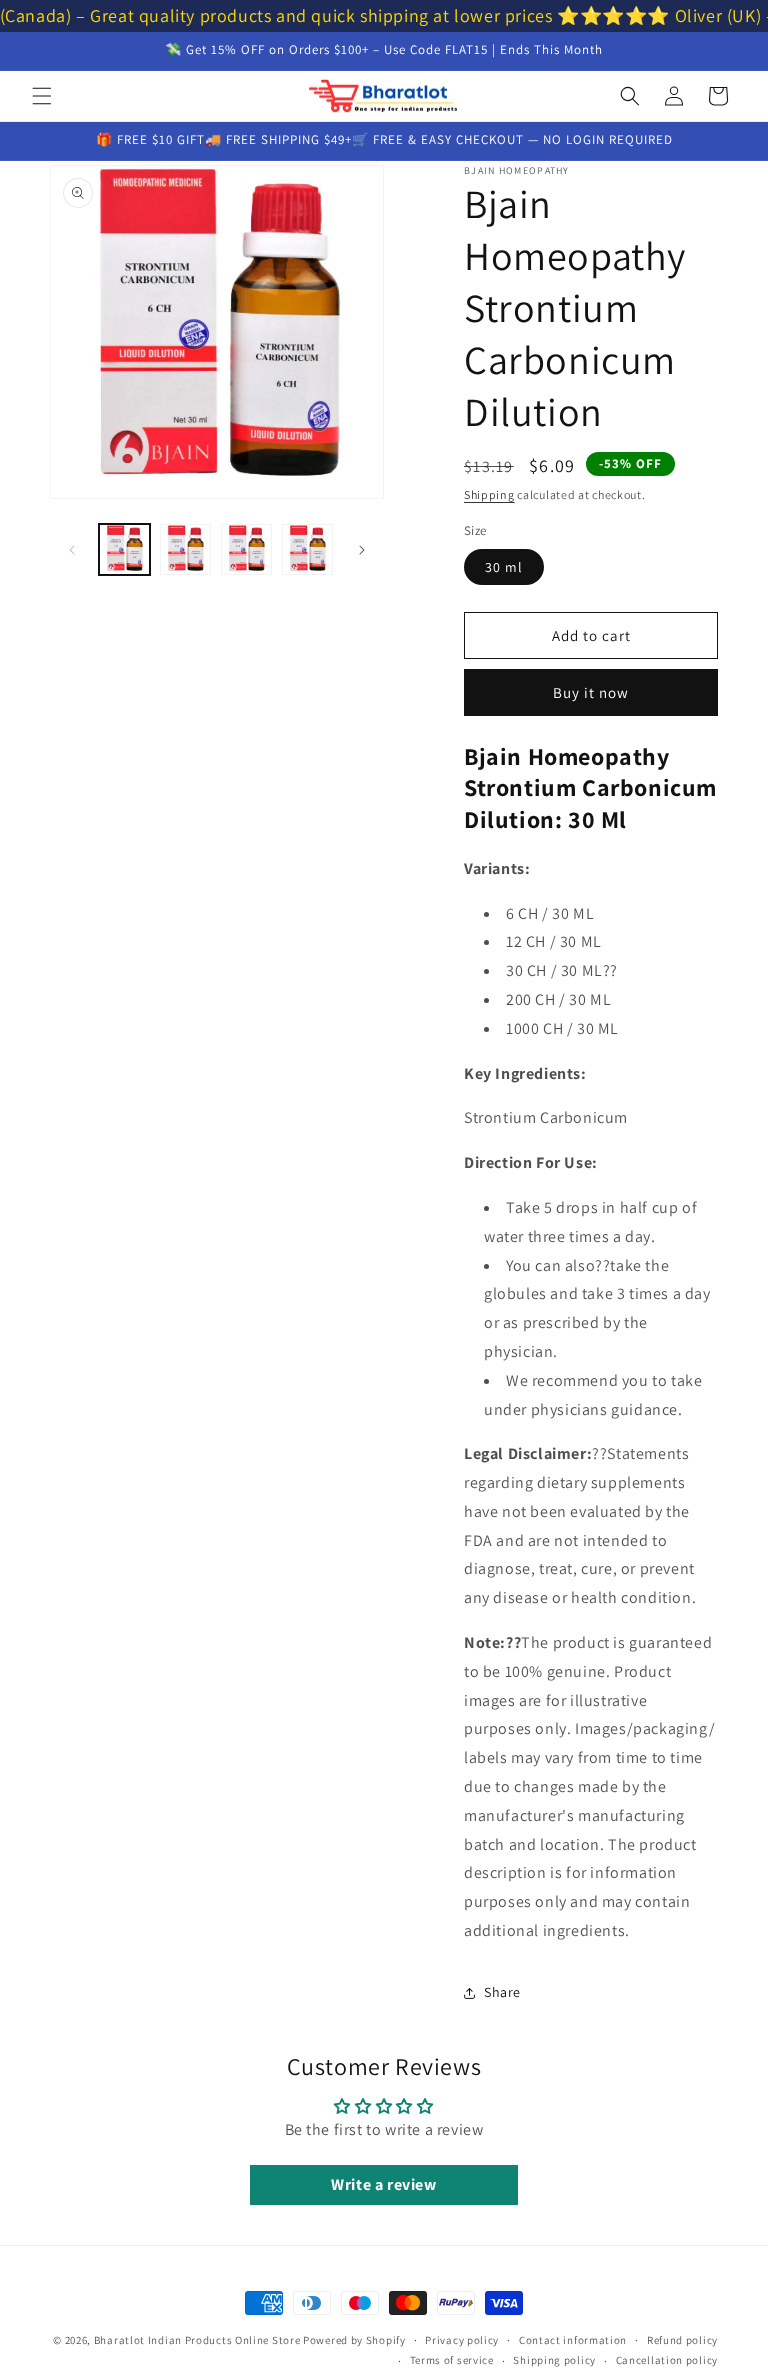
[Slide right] (362, 550)
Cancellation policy (667, 2360)
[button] (42, 96)
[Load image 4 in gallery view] (307, 549)
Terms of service (452, 2360)
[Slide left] (72, 550)
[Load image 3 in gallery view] (246, 549)
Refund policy (682, 2340)
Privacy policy (462, 2340)
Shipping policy (554, 2360)
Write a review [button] (383, 2184)
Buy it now (591, 692)
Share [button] (502, 1992)
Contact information (573, 2340)
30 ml (504, 567)
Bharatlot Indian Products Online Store (197, 2340)
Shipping (489, 494)
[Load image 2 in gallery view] (185, 549)
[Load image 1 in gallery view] (124, 549)
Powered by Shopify (354, 2340)
